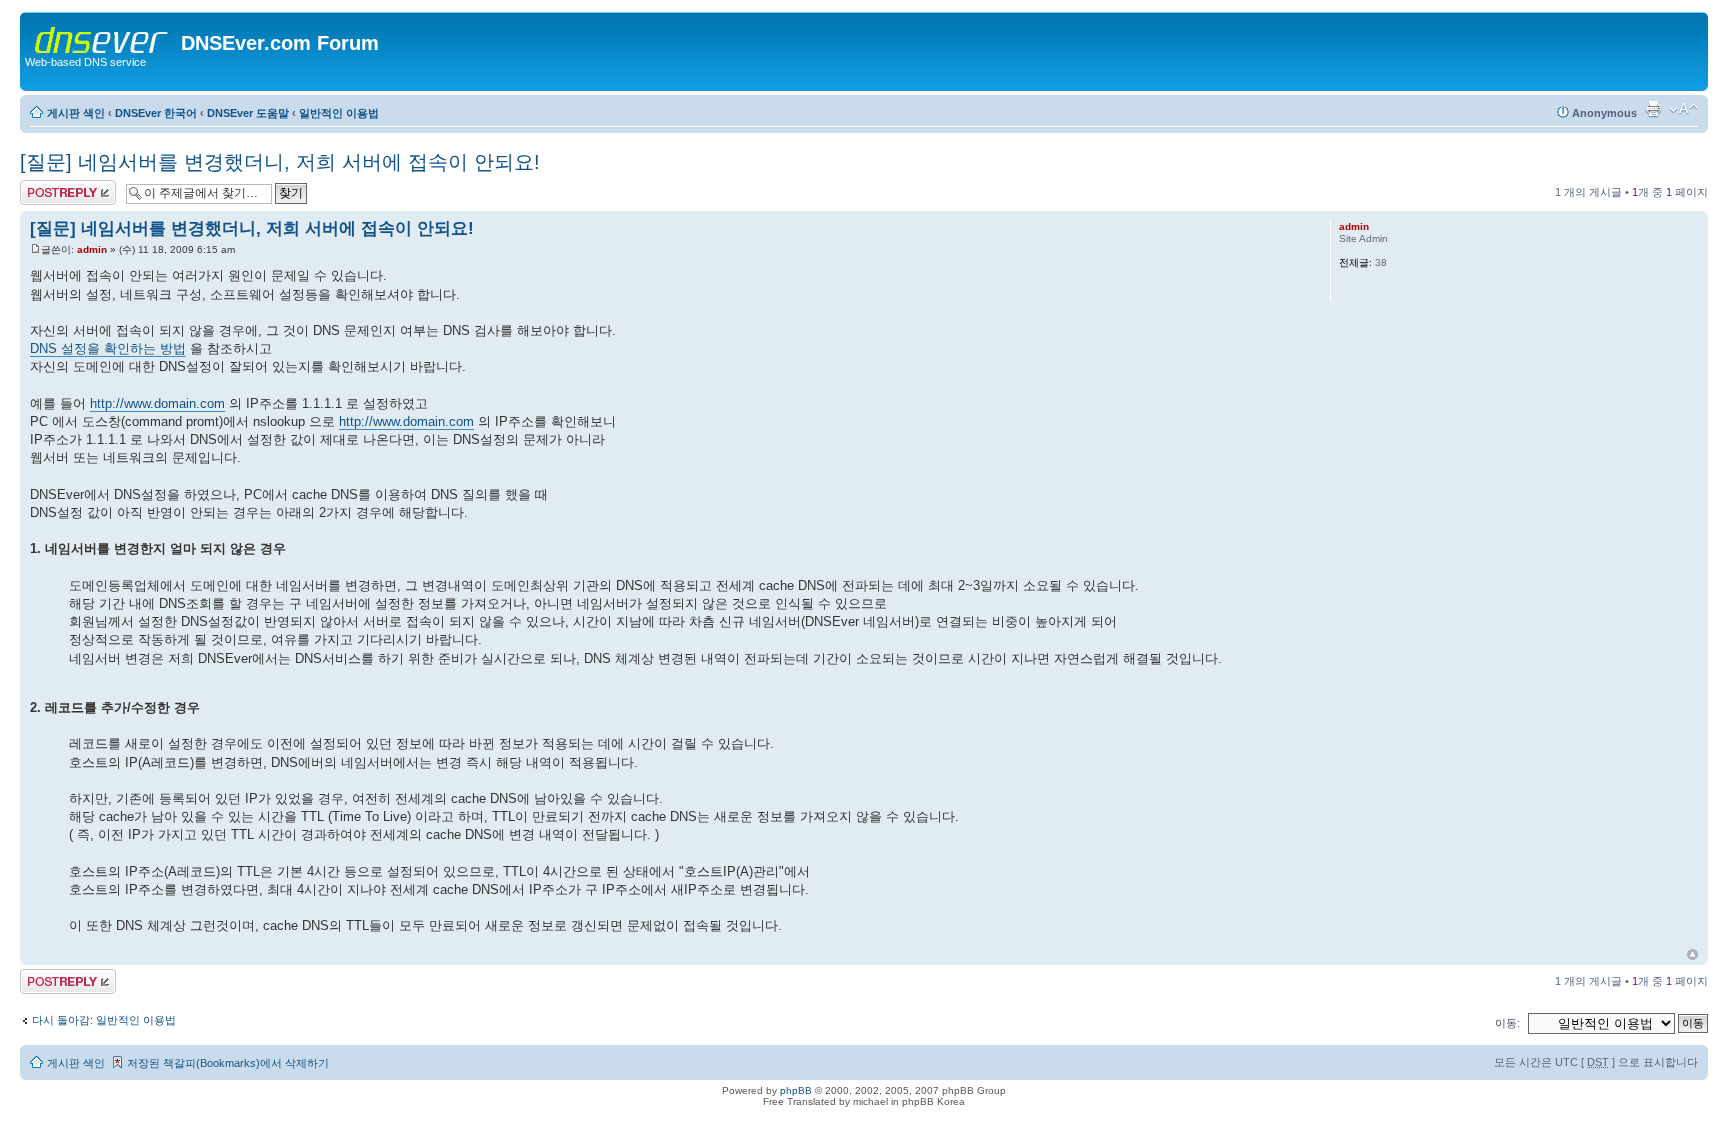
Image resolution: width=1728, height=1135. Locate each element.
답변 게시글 (49, 187)
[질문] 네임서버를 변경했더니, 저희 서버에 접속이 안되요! (280, 162)
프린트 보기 (1653, 109)
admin (92, 249)
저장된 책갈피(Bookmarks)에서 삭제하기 (228, 1063)
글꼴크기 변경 (1683, 109)
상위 (1692, 955)
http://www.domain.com (157, 403)
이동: (1507, 1023)
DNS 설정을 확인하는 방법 (108, 348)
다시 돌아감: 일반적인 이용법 (104, 1020)
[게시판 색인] (103, 36)
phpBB (796, 1090)
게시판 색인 (76, 113)
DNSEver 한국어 (156, 113)
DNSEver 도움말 (248, 113)
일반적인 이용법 (339, 113)
